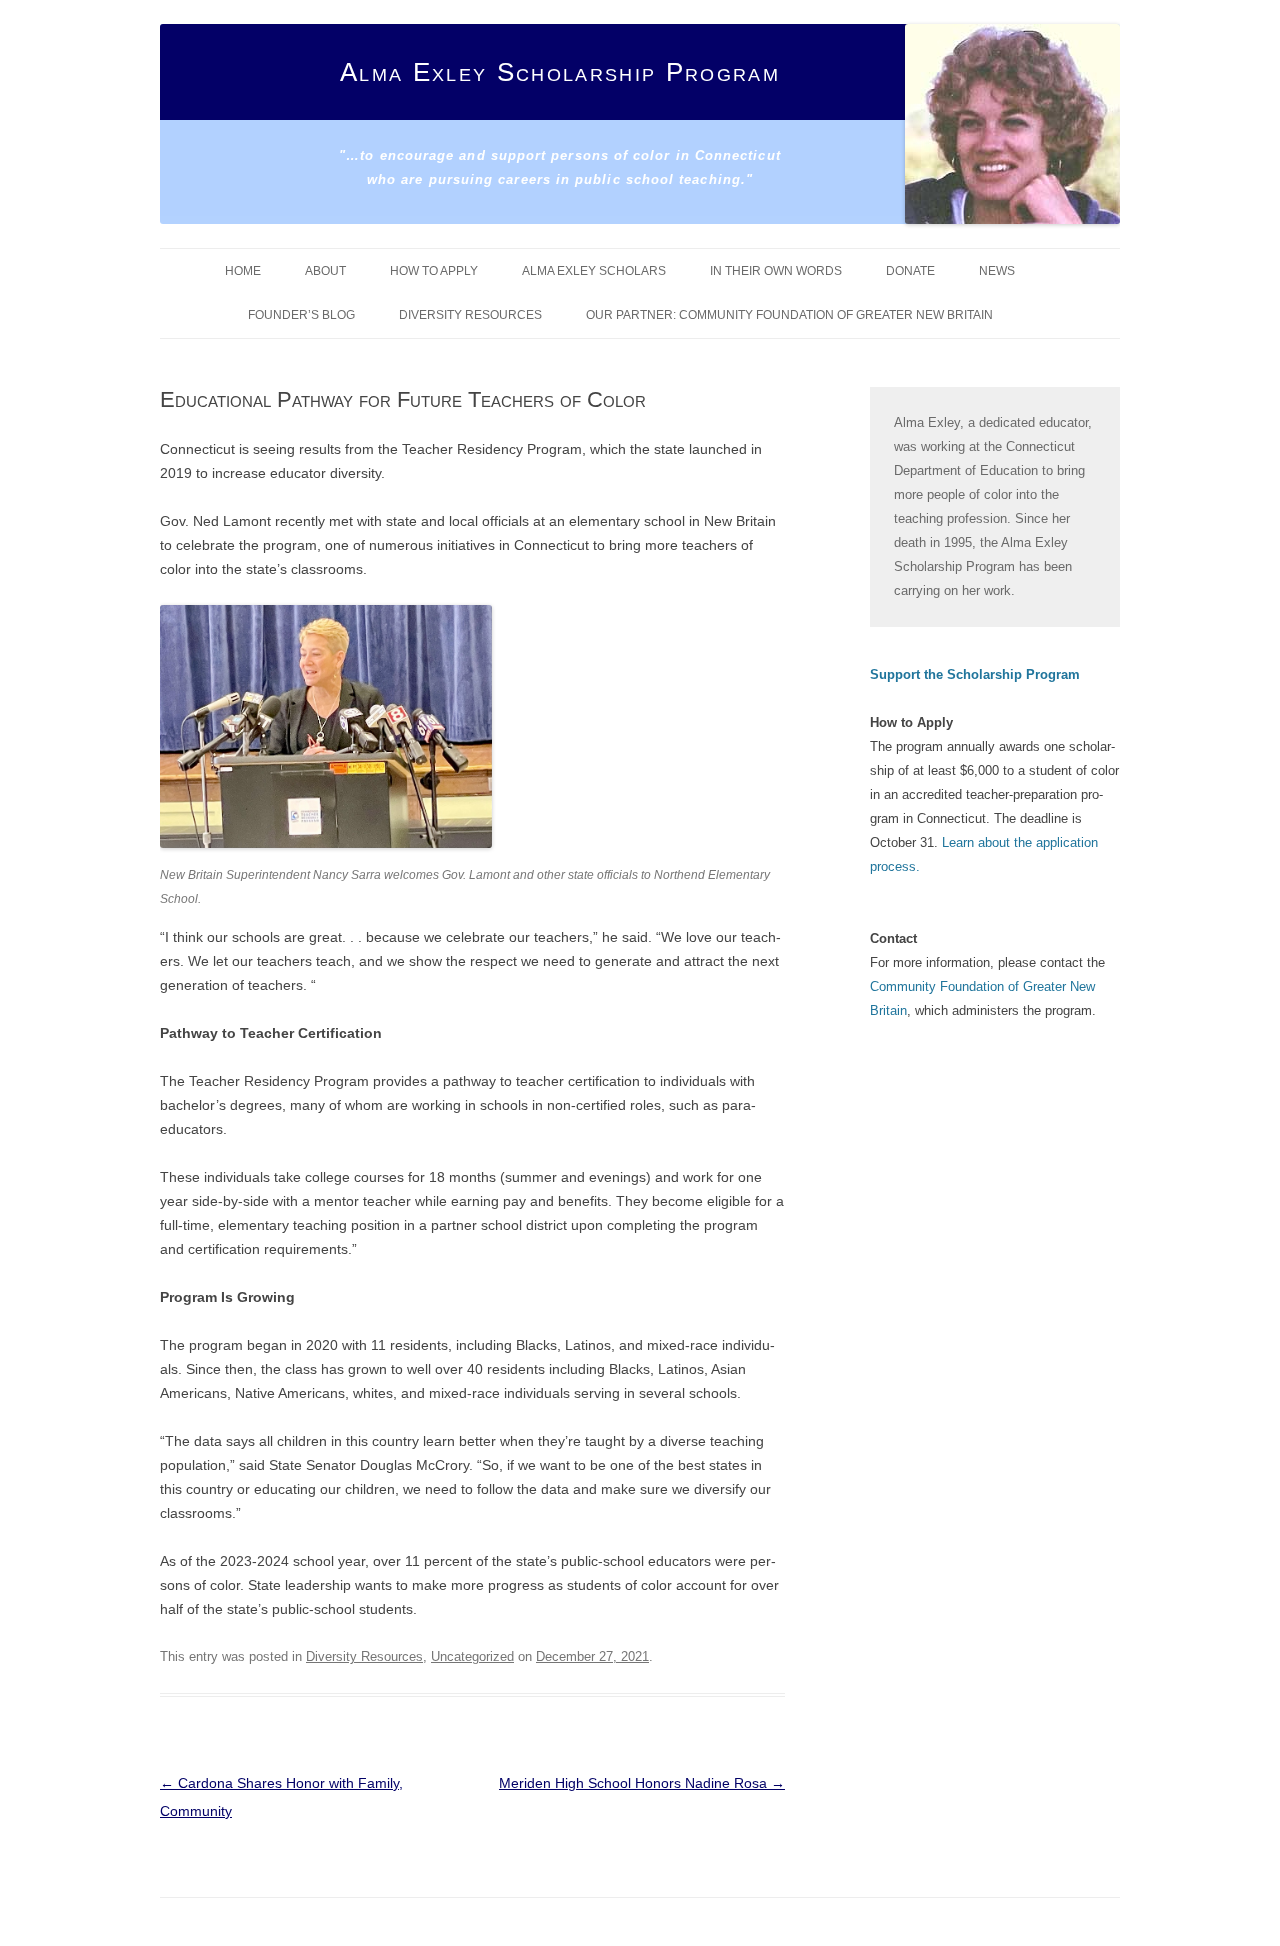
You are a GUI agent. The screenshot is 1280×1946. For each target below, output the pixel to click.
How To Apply (434, 271)
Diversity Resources (470, 315)
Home (243, 271)
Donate (910, 271)
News (997, 271)
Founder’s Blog (301, 315)
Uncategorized (472, 1656)
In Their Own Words (776, 271)
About (325, 271)
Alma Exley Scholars (594, 271)
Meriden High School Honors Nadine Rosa (642, 1783)
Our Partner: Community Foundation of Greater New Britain (789, 315)
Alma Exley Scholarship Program (560, 72)
